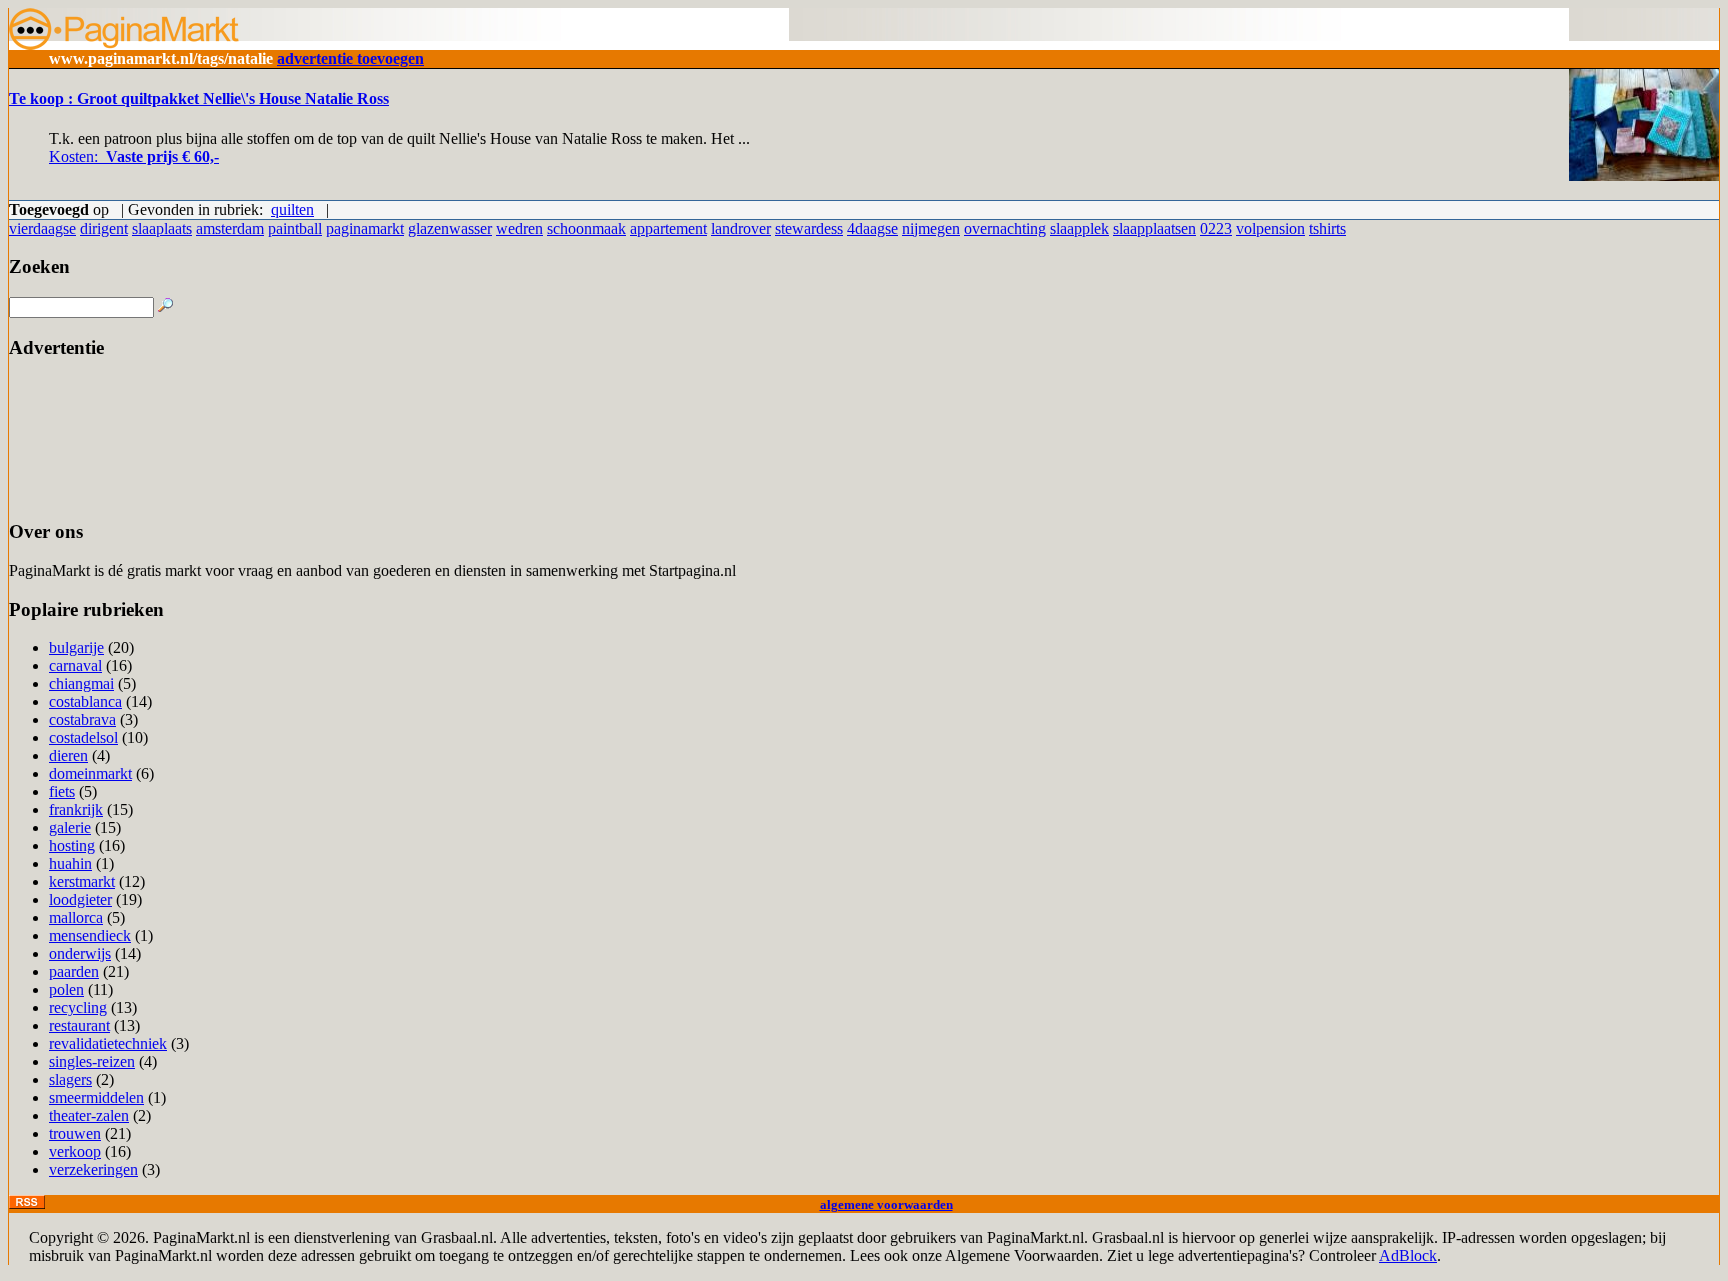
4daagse (872, 228)
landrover (741, 228)
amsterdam (230, 228)
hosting (72, 845)
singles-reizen (92, 1061)
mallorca (76, 917)
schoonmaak (586, 228)
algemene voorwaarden (886, 1204)
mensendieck (90, 935)
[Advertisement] (71, 439)
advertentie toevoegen (350, 58)
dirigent (104, 228)
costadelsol (83, 737)
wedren (519, 228)
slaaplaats (162, 228)
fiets (62, 791)
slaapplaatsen (1154, 228)
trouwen (75, 1133)
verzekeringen (93, 1169)
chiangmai (81, 683)
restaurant (79, 1025)
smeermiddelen (96, 1097)
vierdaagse (42, 228)
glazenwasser (450, 228)
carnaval (75, 665)
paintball (295, 228)
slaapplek (1079, 228)
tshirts (1327, 228)
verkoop (75, 1151)
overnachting (1005, 228)
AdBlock (1408, 1255)
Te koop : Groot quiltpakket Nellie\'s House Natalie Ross (199, 98)
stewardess (809, 228)
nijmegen (931, 228)
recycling (78, 1007)
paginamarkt (365, 228)
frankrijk (76, 809)
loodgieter (80, 899)
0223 (1216, 228)
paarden (74, 971)
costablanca (85, 701)
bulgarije (76, 647)
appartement (668, 228)
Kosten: (134, 156)
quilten (292, 209)
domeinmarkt (90, 773)
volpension (1270, 228)
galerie (70, 827)
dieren (68, 755)
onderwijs (80, 953)
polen (66, 989)
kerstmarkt (82, 881)
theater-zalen (89, 1115)
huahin (70, 863)
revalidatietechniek (108, 1043)
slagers (70, 1079)
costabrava (82, 719)
